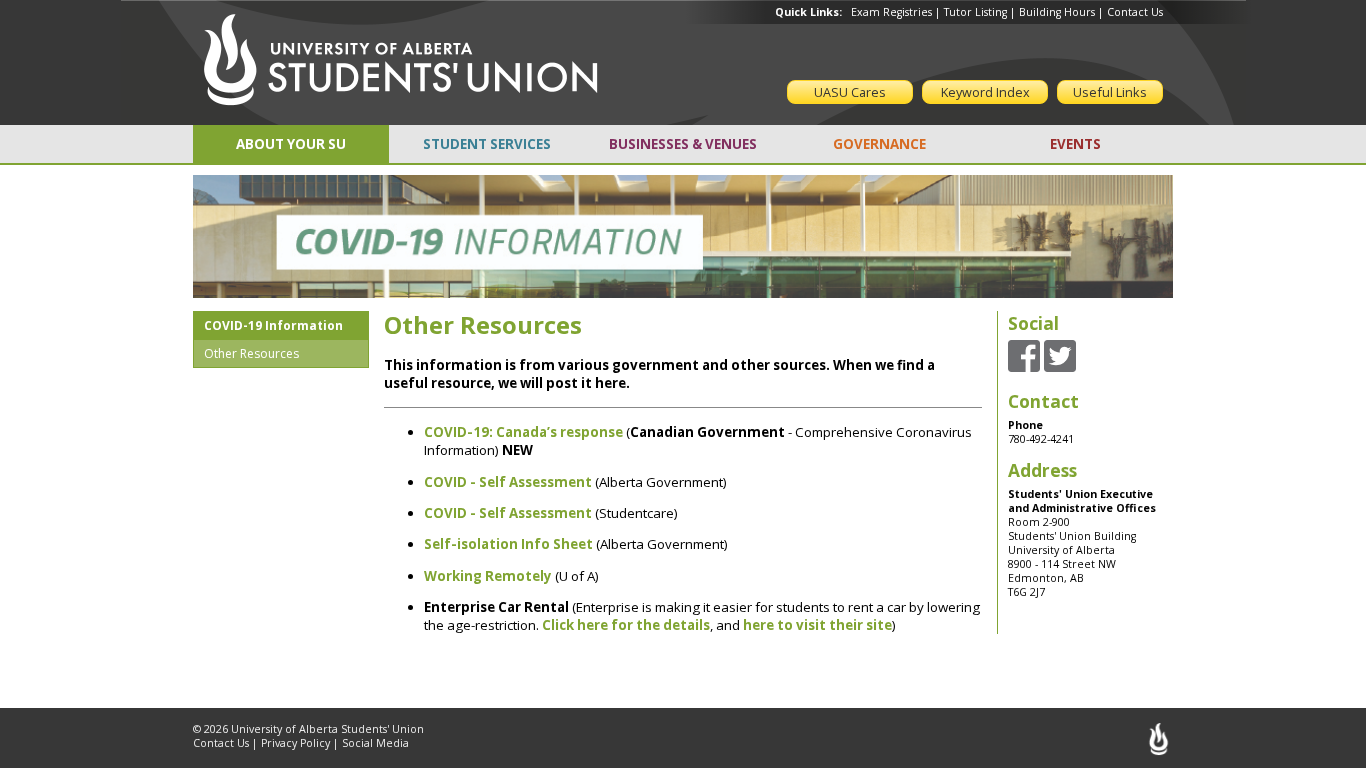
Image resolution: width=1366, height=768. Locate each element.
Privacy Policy (295, 743)
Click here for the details (626, 625)
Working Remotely (488, 576)
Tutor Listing (975, 12)
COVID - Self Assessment (508, 513)
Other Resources (251, 353)
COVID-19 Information (273, 325)
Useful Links (1110, 92)
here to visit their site (817, 625)
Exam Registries (891, 12)
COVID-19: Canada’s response (523, 432)
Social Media (375, 743)
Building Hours (1057, 12)
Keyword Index (985, 92)
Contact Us (1135, 12)
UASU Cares (850, 92)
